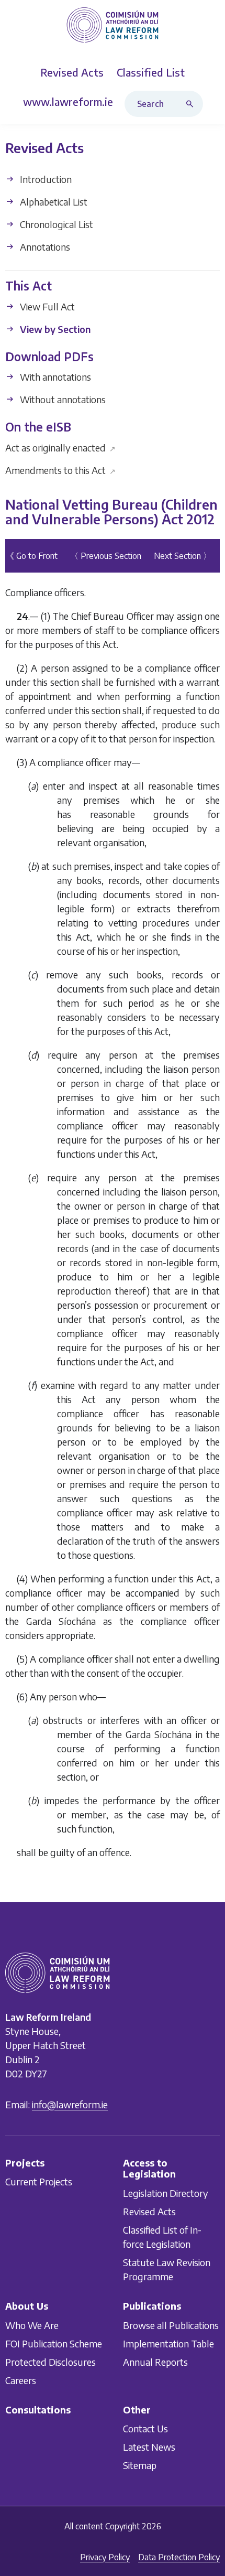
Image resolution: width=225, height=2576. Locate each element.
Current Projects (39, 2182)
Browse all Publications (171, 2325)
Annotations (44, 247)
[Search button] (192, 104)
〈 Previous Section (106, 556)
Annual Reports (155, 2362)
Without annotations (62, 399)
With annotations (54, 377)
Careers (21, 2380)
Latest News (149, 2447)
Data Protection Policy (179, 2557)
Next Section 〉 (183, 556)
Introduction (45, 179)
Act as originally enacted (60, 448)
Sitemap (140, 2466)
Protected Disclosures (50, 2362)
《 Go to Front (32, 556)
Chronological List (55, 224)
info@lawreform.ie (70, 2104)
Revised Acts (149, 2211)
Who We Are (32, 2325)
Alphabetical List (53, 202)
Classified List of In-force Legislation (162, 2237)
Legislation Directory (166, 2193)
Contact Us (145, 2429)
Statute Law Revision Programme (167, 2269)
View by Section (54, 329)
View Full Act (46, 306)
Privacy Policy (105, 2557)
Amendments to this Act (60, 470)
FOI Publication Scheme (54, 2343)
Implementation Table (168, 2343)
